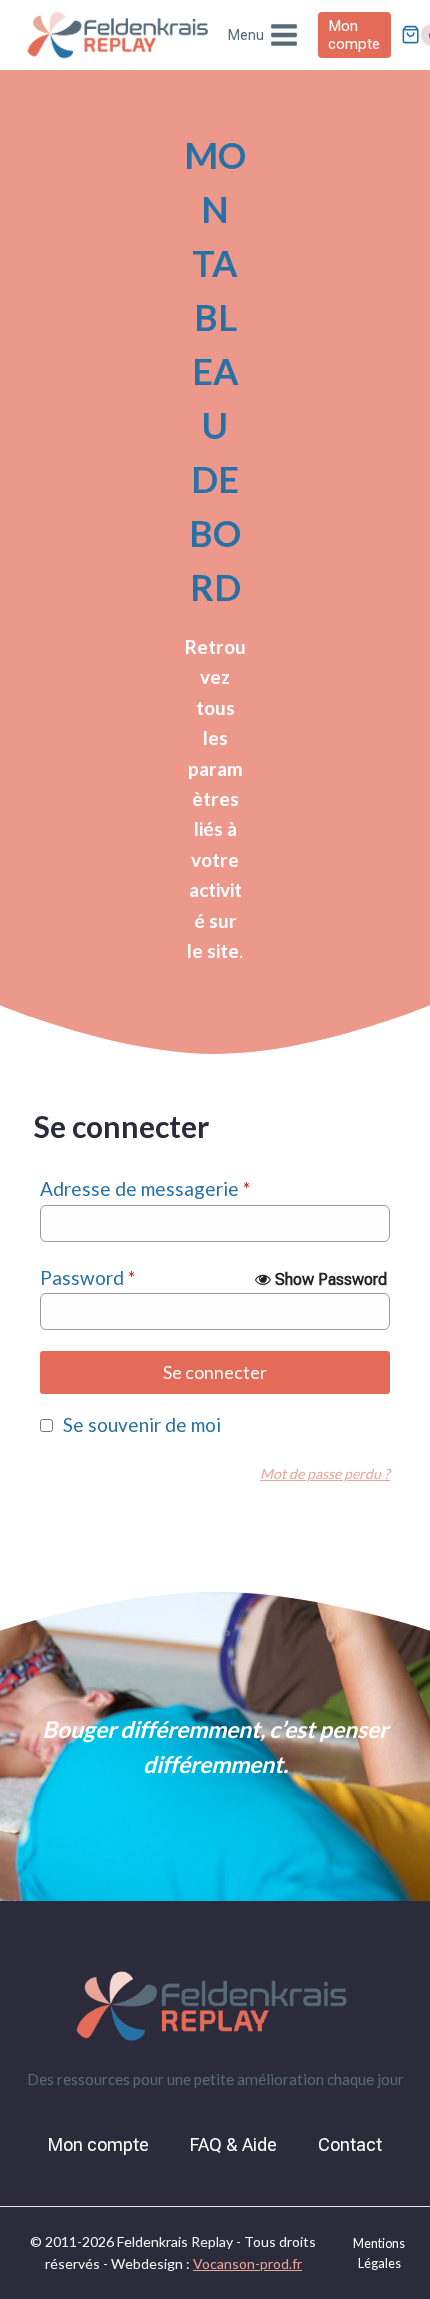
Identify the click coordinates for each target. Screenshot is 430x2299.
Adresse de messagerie (145, 1188)
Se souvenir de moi (142, 1424)
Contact (350, 2144)
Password (87, 1277)
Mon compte (354, 35)
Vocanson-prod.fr (247, 2263)
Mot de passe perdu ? (325, 1473)
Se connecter (215, 1372)
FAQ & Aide (233, 2144)
